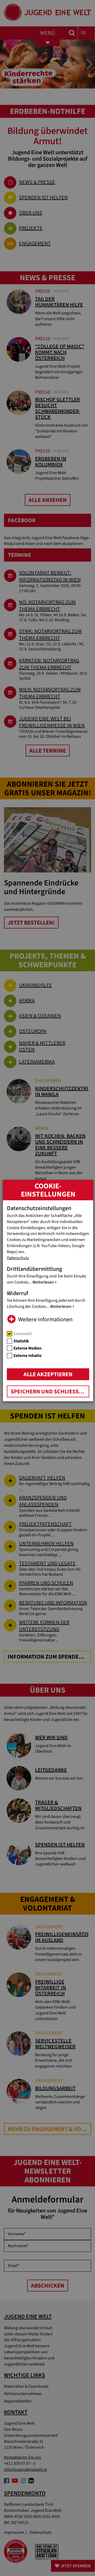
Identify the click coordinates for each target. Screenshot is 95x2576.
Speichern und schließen (48, 1392)
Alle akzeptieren (48, 1374)
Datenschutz (18, 1258)
